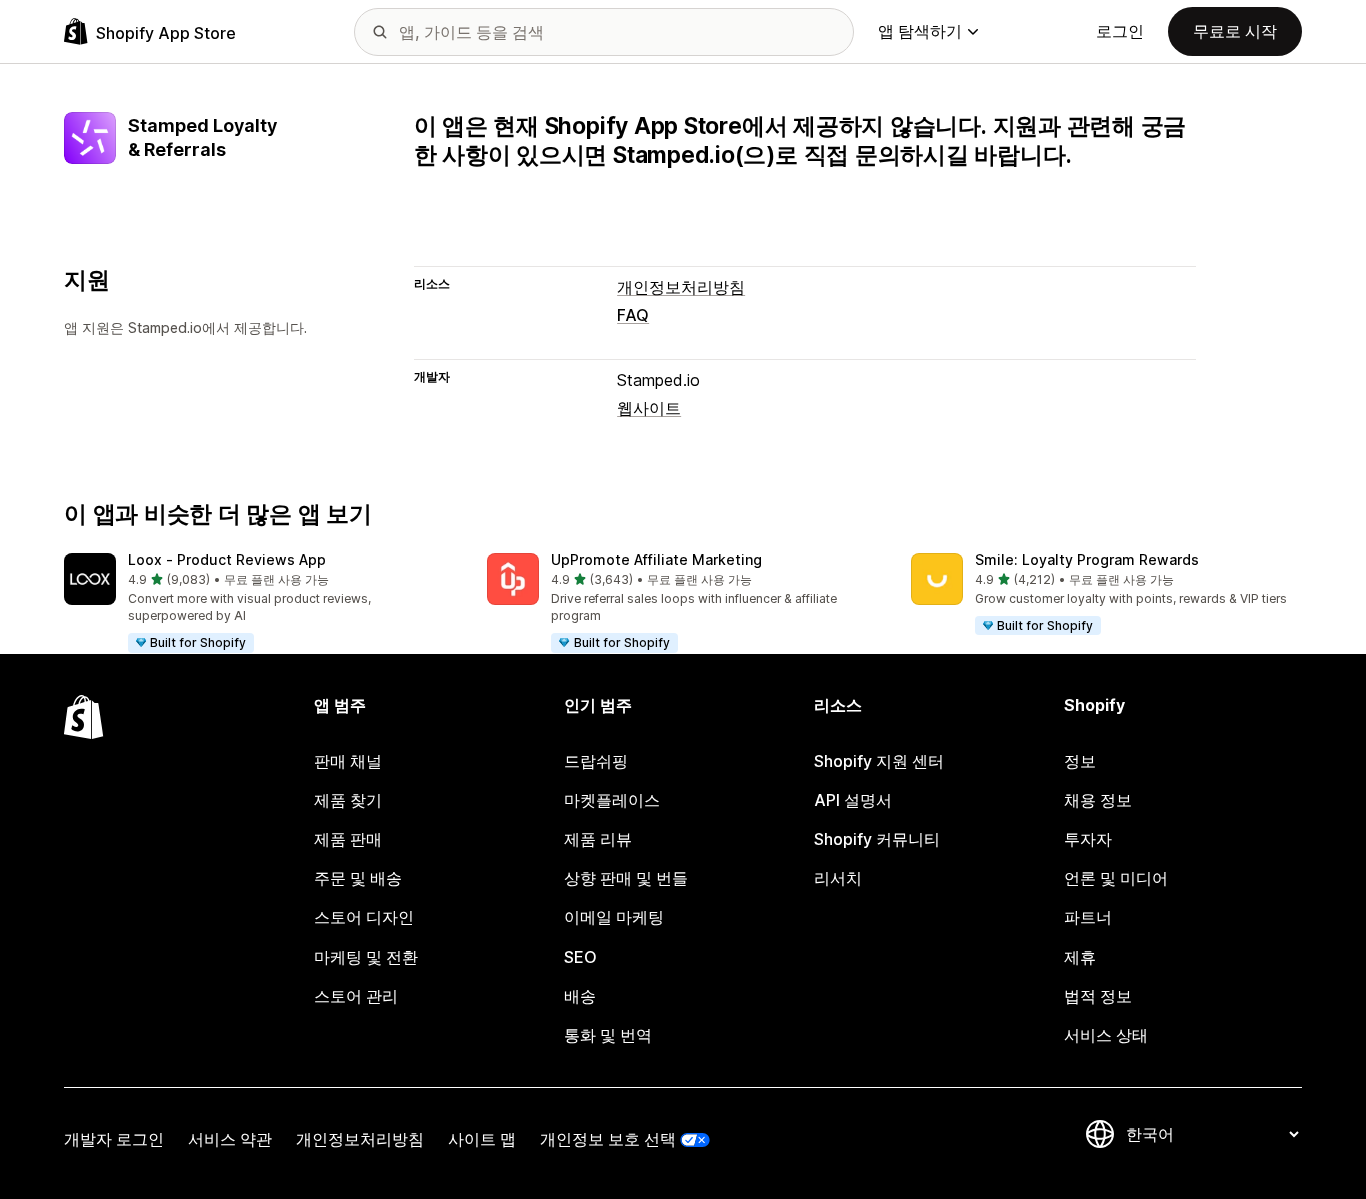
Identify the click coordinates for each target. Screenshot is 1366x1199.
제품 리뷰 (598, 839)
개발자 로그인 (114, 1139)
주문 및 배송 (358, 878)
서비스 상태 (1106, 1035)
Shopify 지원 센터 (879, 761)
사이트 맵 (482, 1139)
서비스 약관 (230, 1139)
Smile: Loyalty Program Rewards (1087, 559)
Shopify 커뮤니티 (877, 839)
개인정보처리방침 (681, 287)
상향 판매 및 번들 (626, 878)
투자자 (1088, 839)
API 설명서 (853, 800)
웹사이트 (649, 408)
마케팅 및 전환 (366, 957)
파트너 (1088, 917)
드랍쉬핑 (596, 761)
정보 (1080, 761)
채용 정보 (1098, 800)
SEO (580, 957)
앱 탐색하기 (920, 31)
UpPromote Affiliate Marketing (656, 559)
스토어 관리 (356, 996)
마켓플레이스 (612, 800)
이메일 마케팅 (614, 917)
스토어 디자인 (364, 917)
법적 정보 (1098, 996)
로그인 (1120, 31)
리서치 (838, 878)
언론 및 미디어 (1116, 878)
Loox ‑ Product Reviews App (227, 559)
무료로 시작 (1235, 31)
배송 (580, 996)
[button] (259, 604)
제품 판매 (348, 839)
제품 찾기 (348, 800)
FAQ (633, 315)
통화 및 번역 (608, 1035)
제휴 (1080, 957)
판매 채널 (348, 761)
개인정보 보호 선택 (608, 1139)
